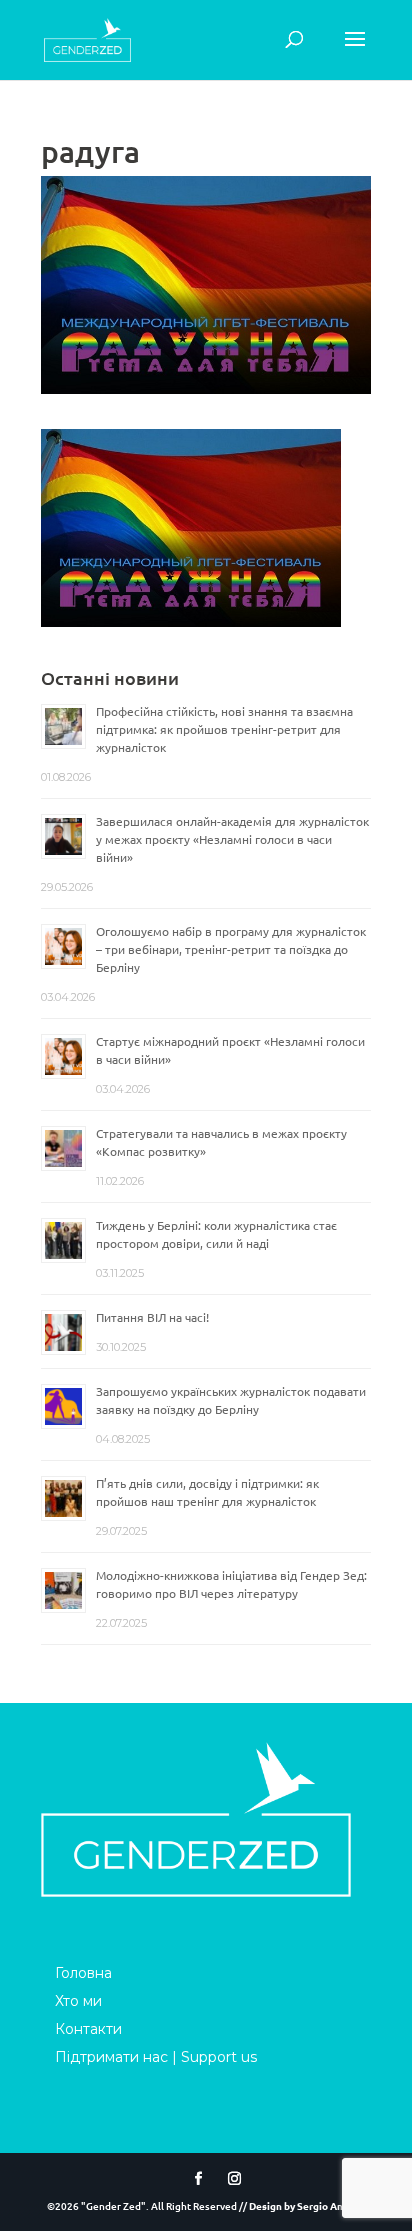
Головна (83, 1973)
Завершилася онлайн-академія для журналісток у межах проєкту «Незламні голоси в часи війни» (232, 839)
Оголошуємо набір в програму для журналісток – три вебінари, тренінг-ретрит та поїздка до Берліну (231, 949)
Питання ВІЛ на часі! (152, 1317)
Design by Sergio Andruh (307, 2205)
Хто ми (78, 2001)
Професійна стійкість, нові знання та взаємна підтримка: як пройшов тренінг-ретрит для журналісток (224, 729)
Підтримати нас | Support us (156, 2057)
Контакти (88, 2029)
